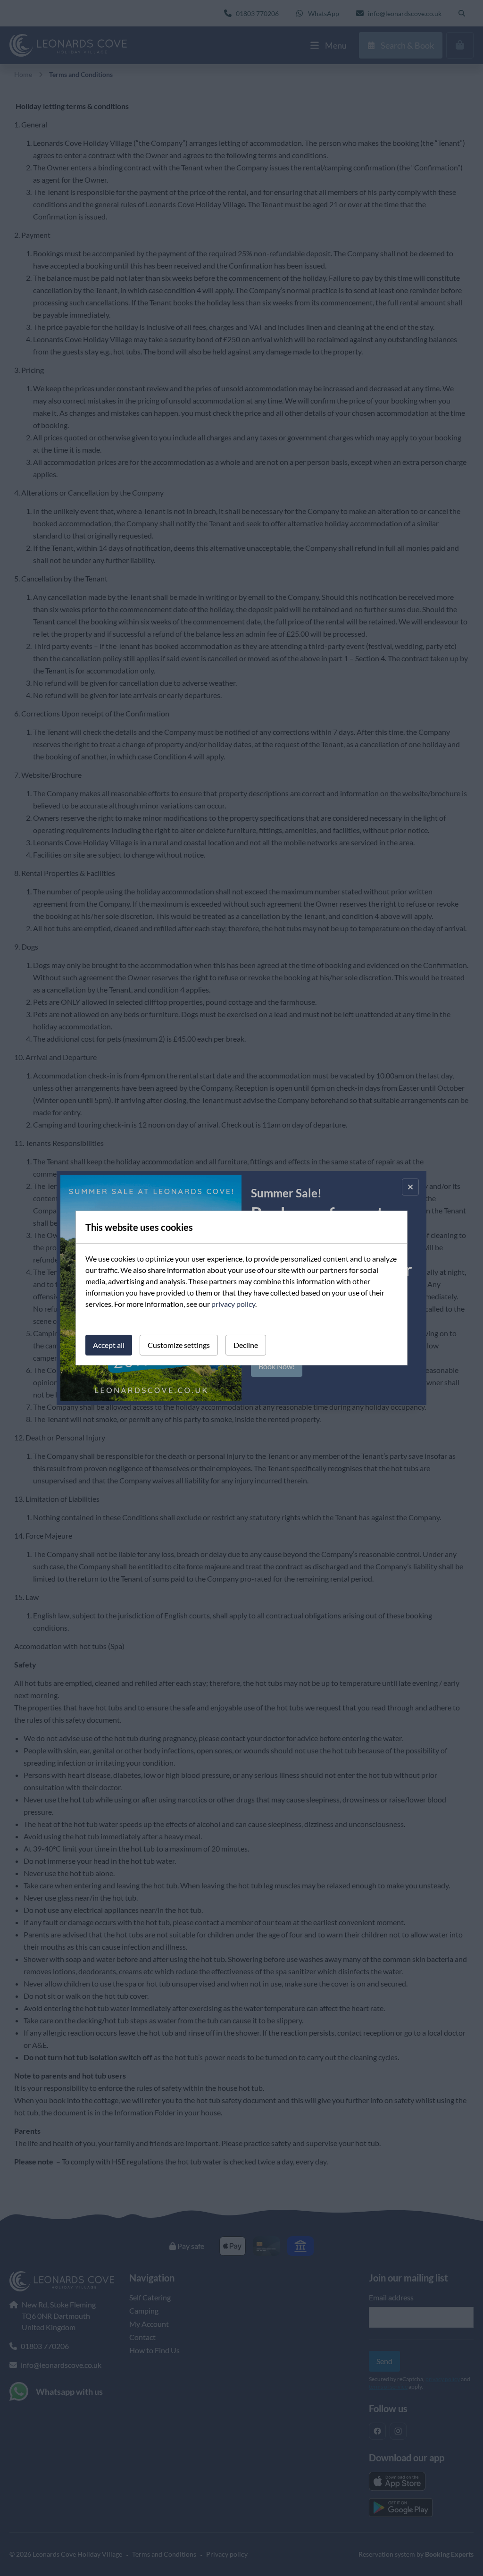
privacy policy (233, 1304)
